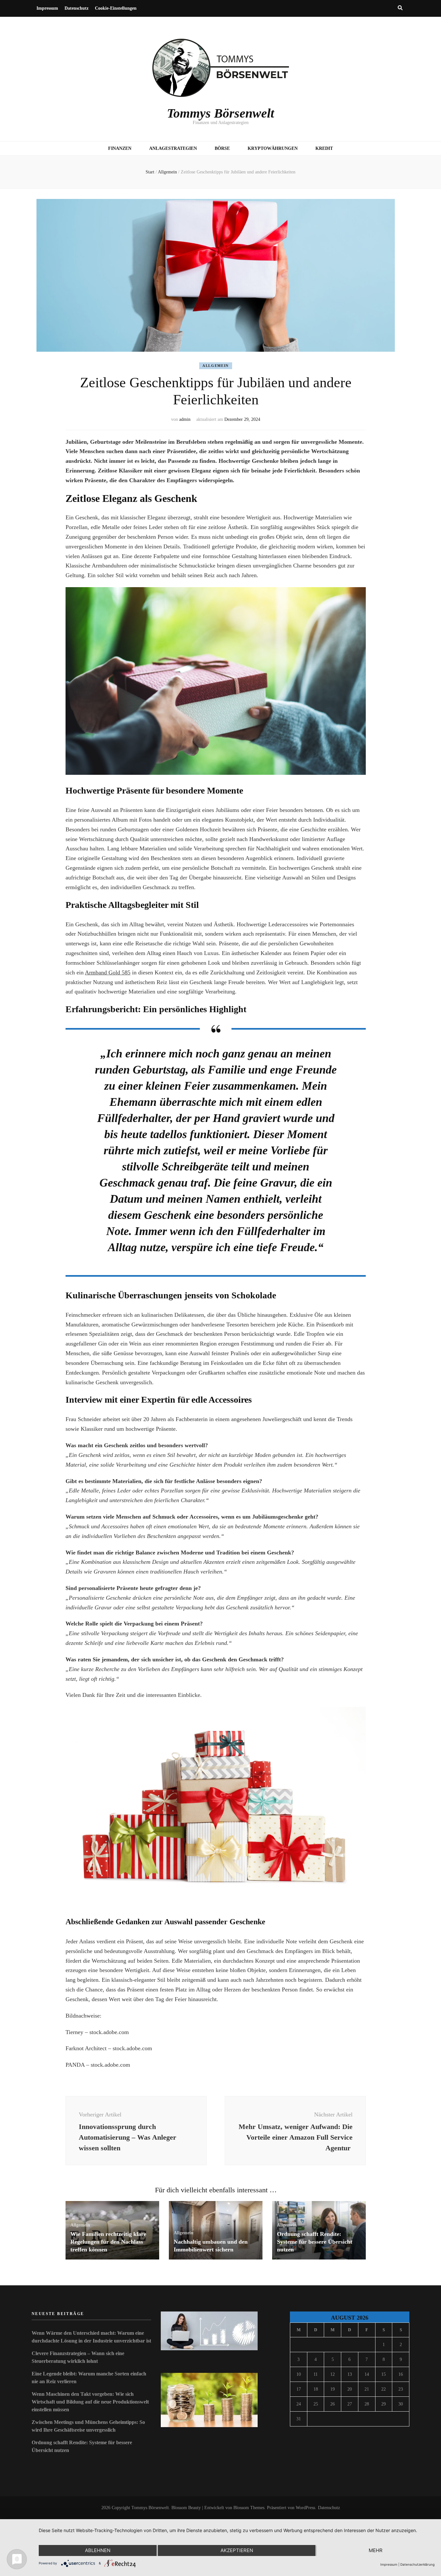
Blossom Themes (249, 2508)
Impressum (47, 8)
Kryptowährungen (273, 148)
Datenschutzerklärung (417, 2564)
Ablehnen (98, 2550)
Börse (222, 148)
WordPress (305, 2508)
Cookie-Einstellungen (116, 8)
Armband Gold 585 (108, 972)
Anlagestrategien (173, 148)
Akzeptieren (237, 2550)
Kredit (324, 148)
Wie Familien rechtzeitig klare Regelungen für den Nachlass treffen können (108, 2242)
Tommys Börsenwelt (221, 113)
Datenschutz (77, 8)
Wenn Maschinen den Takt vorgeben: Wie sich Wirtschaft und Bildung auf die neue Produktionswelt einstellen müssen (90, 2402)
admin (185, 419)
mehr (376, 2550)
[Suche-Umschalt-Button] (400, 8)
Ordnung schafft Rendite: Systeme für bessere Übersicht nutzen (315, 2242)
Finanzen (120, 148)
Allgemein (216, 366)
